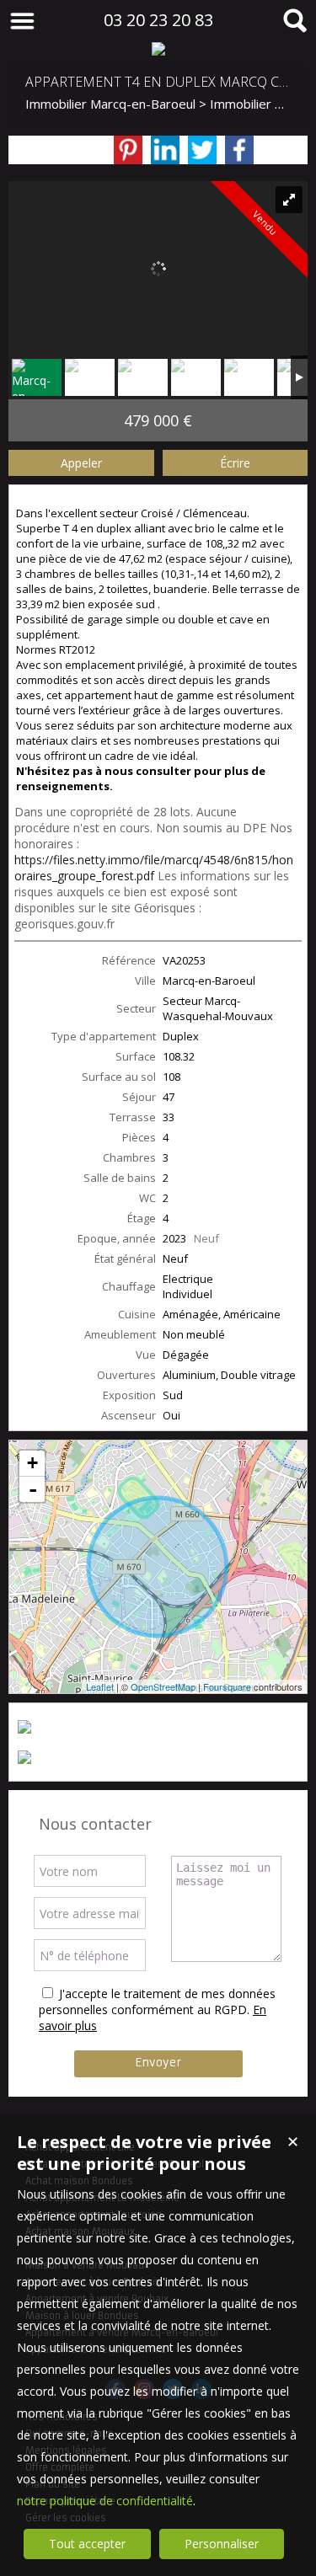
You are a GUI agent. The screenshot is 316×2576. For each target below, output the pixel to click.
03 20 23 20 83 (158, 20)
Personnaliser (222, 2544)
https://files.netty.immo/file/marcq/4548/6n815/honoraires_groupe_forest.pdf (154, 868)
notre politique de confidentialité (105, 2501)
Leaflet (100, 1686)
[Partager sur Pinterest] (128, 150)
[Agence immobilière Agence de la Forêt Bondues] (158, 49)
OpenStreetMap (163, 1686)
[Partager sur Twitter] (202, 150)
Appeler (81, 463)
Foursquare (227, 1686)
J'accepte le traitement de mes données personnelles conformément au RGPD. (157, 2001)
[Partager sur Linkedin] (165, 150)
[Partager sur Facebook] (239, 150)
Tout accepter (87, 2544)
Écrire (235, 463)
